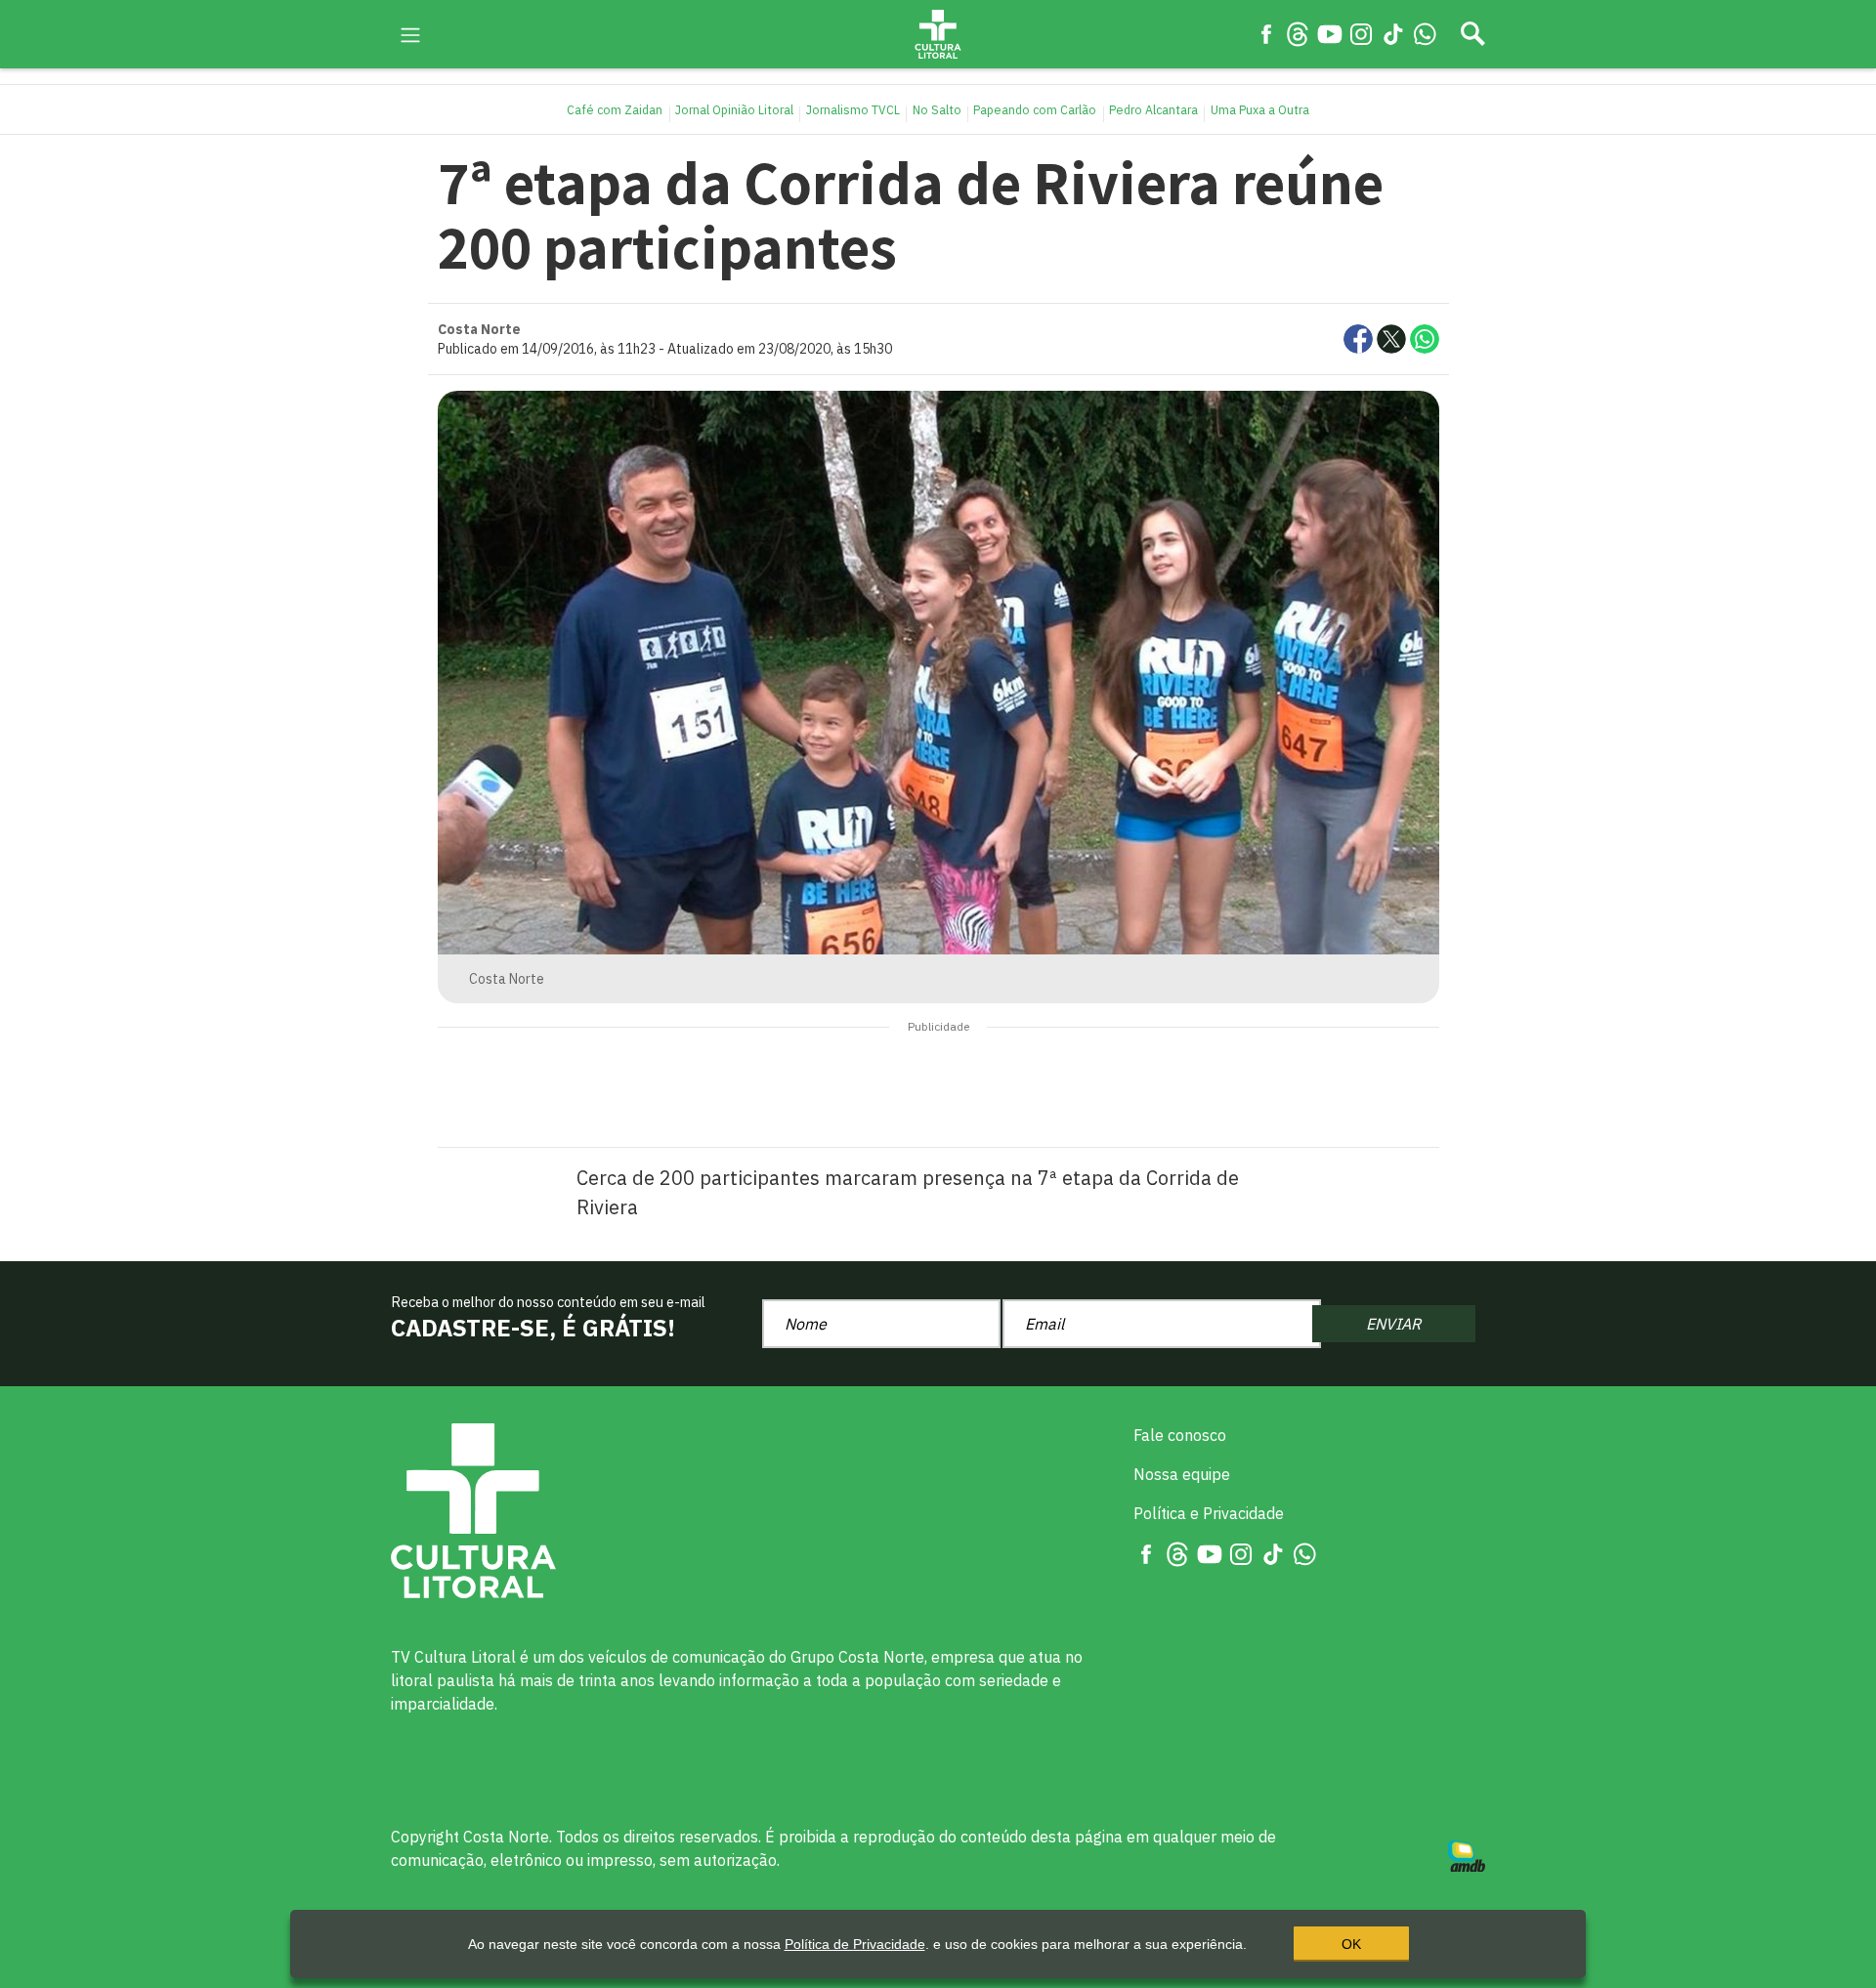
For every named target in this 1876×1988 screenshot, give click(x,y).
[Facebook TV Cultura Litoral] (1266, 33)
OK (1351, 1944)
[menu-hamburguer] (410, 33)
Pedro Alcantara (1153, 109)
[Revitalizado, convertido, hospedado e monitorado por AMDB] (1467, 1854)
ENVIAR (1393, 1324)
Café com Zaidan (615, 109)
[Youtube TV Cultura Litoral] (1330, 33)
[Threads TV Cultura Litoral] (1298, 33)
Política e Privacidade (1209, 1513)
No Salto (937, 109)
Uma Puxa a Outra (1260, 109)
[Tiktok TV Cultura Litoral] (1393, 33)
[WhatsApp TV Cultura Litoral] (1425, 33)
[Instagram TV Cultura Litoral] (1361, 33)
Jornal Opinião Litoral (734, 109)
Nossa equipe (1182, 1474)
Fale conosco (1180, 1435)
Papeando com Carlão (1035, 109)
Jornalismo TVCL (853, 109)
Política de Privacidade (855, 1944)
